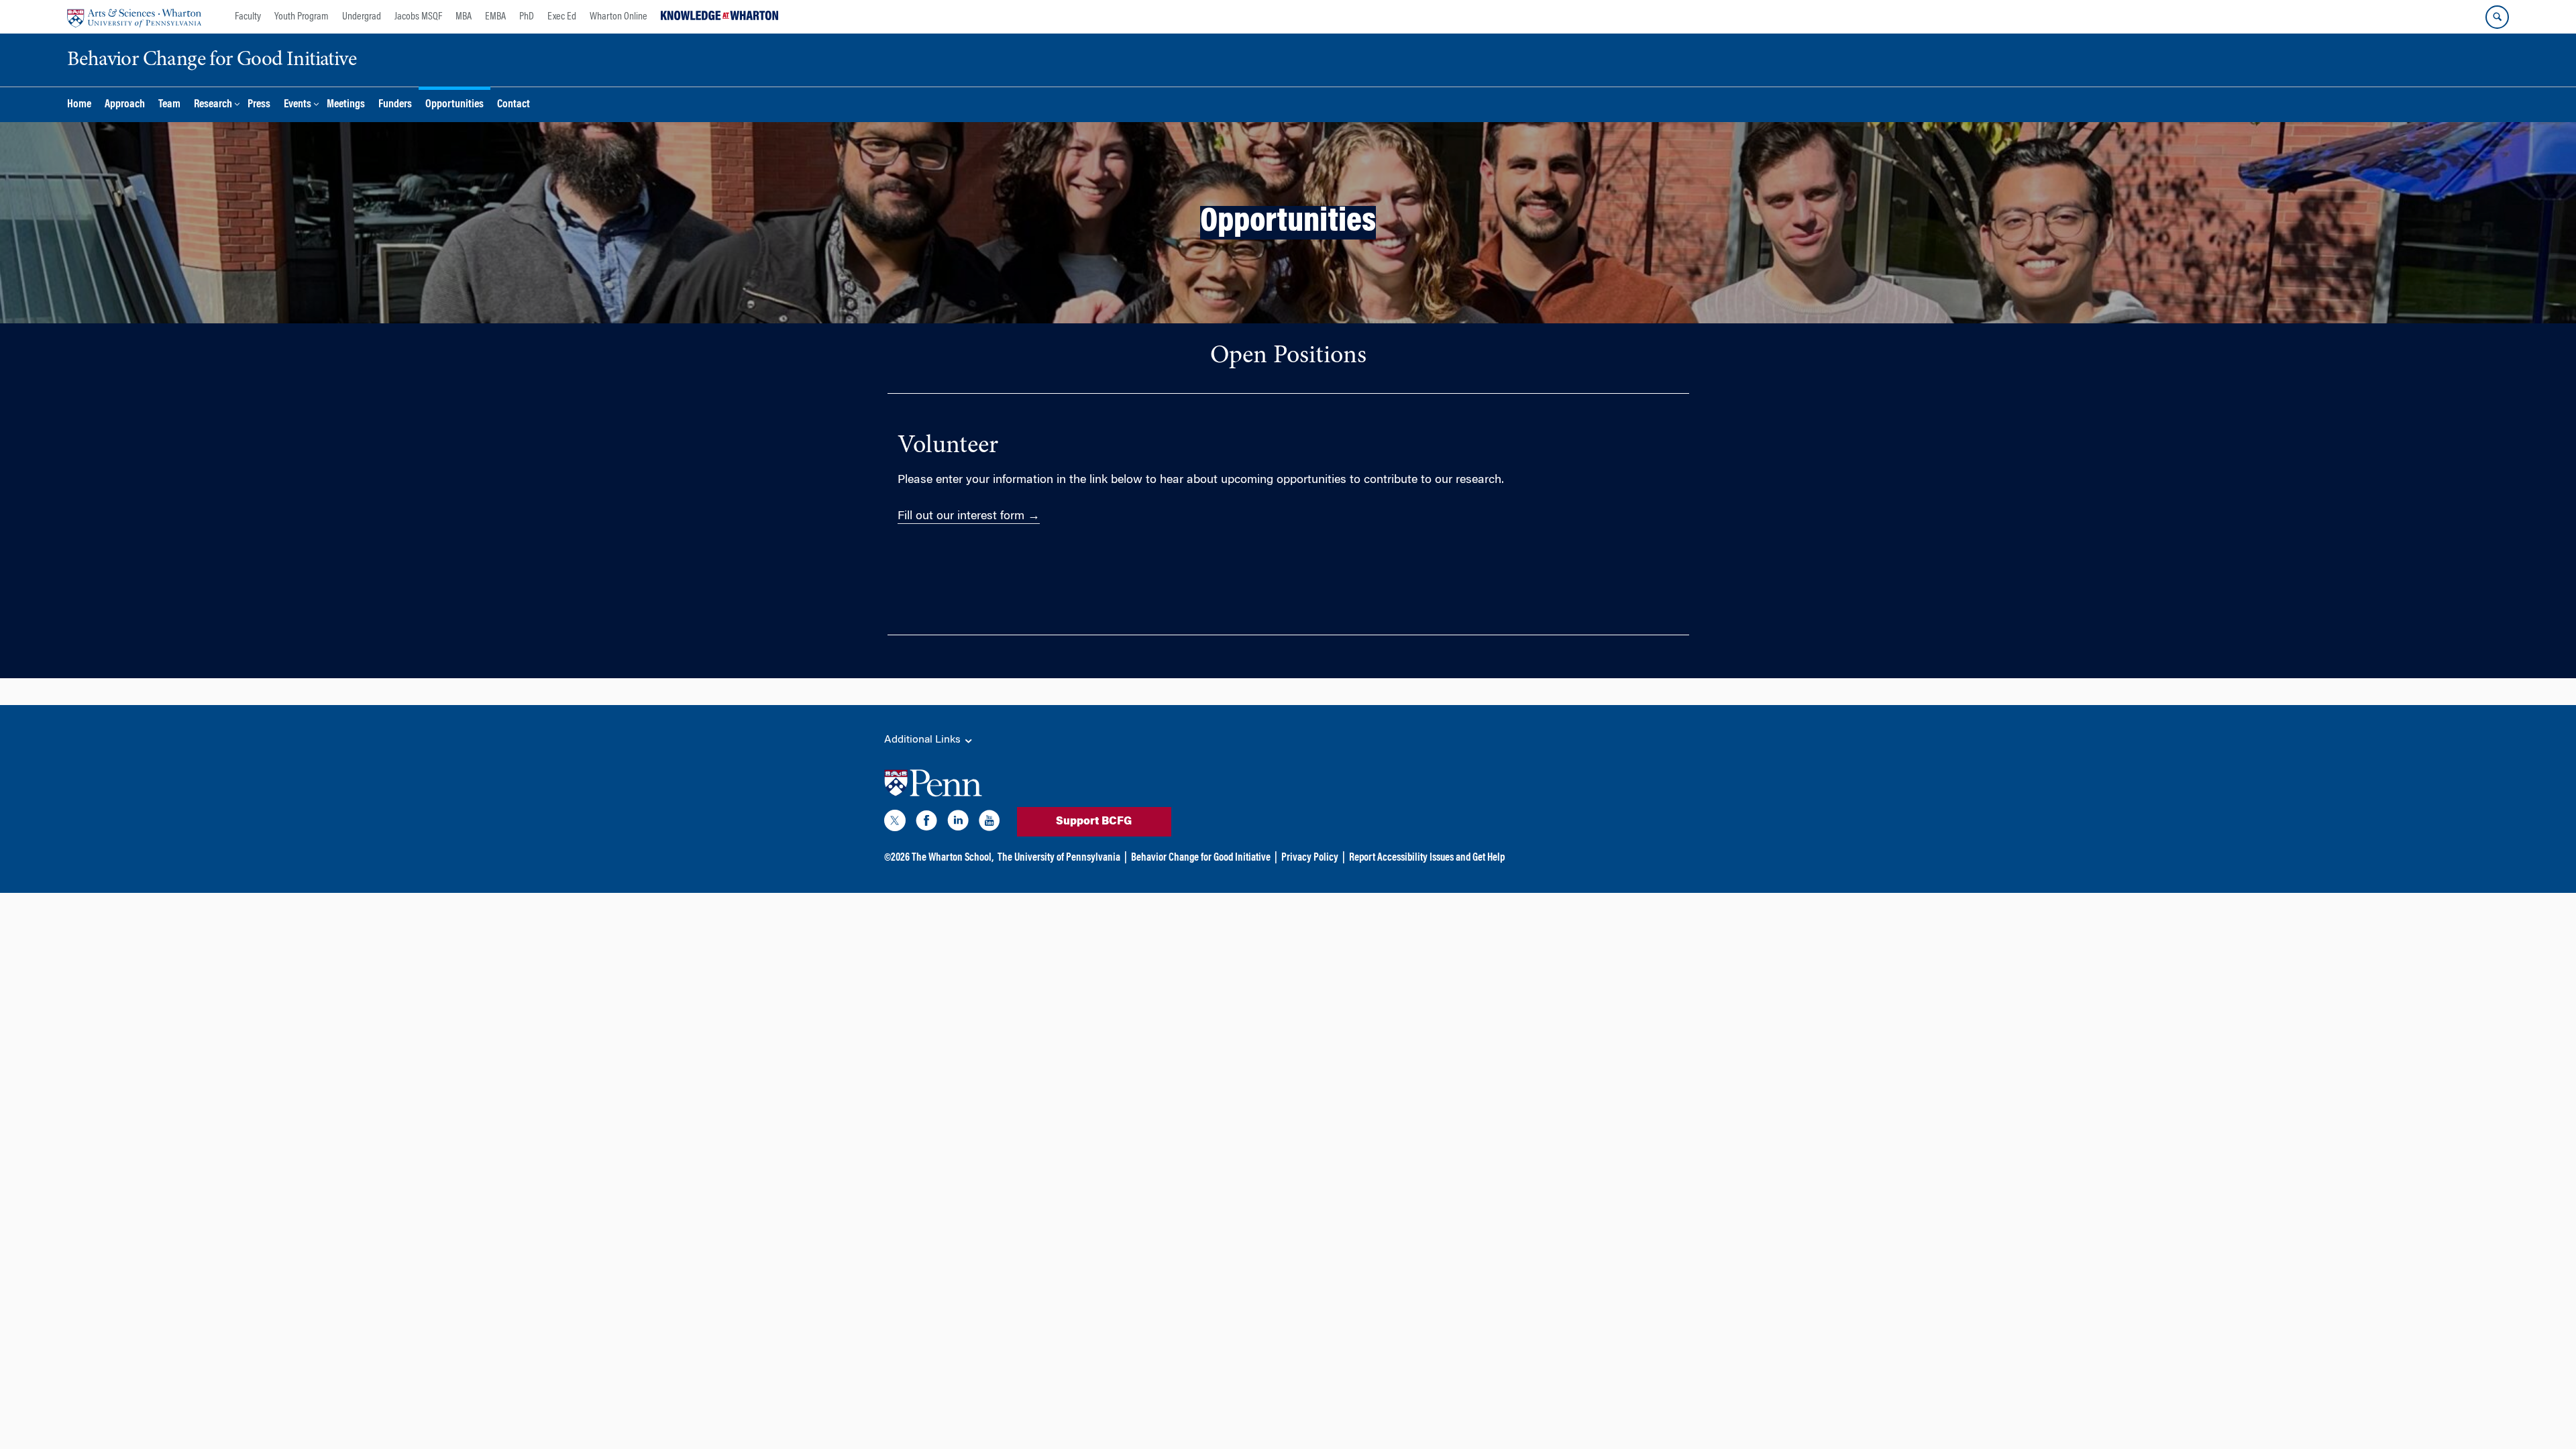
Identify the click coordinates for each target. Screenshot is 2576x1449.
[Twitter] (895, 823)
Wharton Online (619, 17)
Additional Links (924, 740)
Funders (395, 105)
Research (213, 105)
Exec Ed (562, 17)
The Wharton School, (953, 858)
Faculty (248, 17)
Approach (125, 105)
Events (298, 105)
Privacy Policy (1310, 858)
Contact (514, 105)
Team (169, 105)
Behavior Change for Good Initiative (1201, 858)
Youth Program (302, 17)
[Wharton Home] (134, 17)
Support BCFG (1094, 822)
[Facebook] (926, 823)
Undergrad (362, 17)
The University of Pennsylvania (1059, 858)
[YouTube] (989, 823)
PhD (527, 17)
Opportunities (454, 105)
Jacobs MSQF (418, 17)
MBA (464, 17)
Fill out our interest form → (969, 517)
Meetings (346, 105)
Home (79, 105)
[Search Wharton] (2497, 17)
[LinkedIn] (958, 823)
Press (259, 105)
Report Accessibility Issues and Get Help (1427, 858)
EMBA (495, 17)
